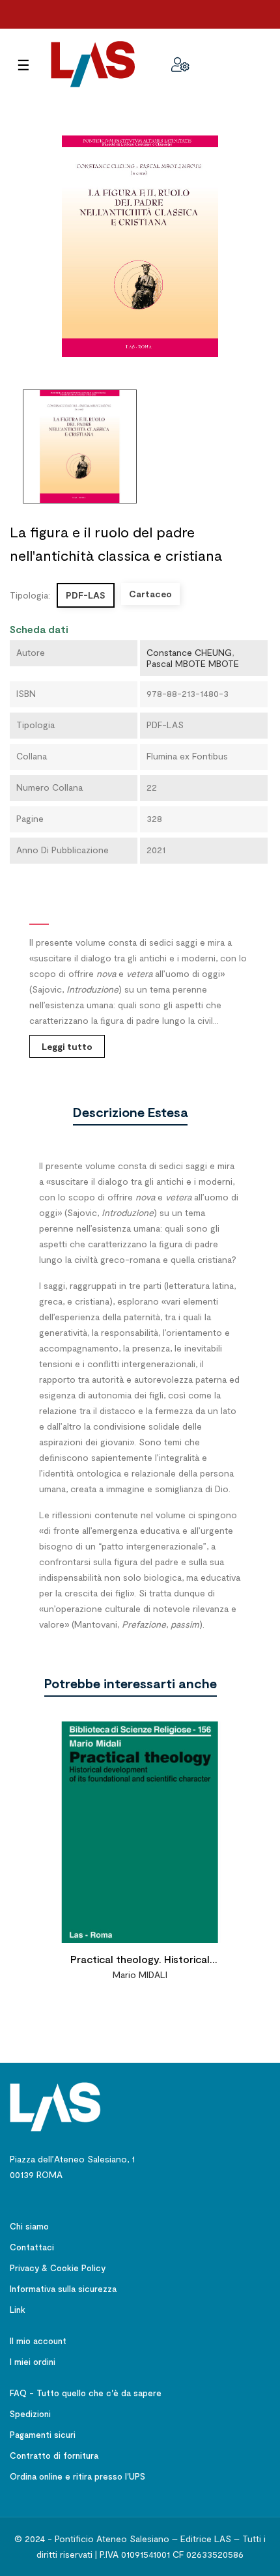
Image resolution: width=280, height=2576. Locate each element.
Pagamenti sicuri (43, 2435)
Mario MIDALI (140, 1974)
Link (18, 2310)
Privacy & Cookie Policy (58, 2268)
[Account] (180, 64)
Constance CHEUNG (189, 652)
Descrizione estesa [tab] (130, 1112)
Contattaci (32, 2247)
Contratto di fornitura (54, 2456)
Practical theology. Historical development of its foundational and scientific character (140, 1961)
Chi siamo (29, 2226)
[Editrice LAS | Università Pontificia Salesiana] (55, 2106)
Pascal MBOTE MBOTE (193, 663)
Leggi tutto (67, 1046)
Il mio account (38, 2341)
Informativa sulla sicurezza (63, 2289)
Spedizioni (30, 2414)
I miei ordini (33, 2362)
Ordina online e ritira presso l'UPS (77, 2476)
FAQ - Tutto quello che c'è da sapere (86, 2393)
